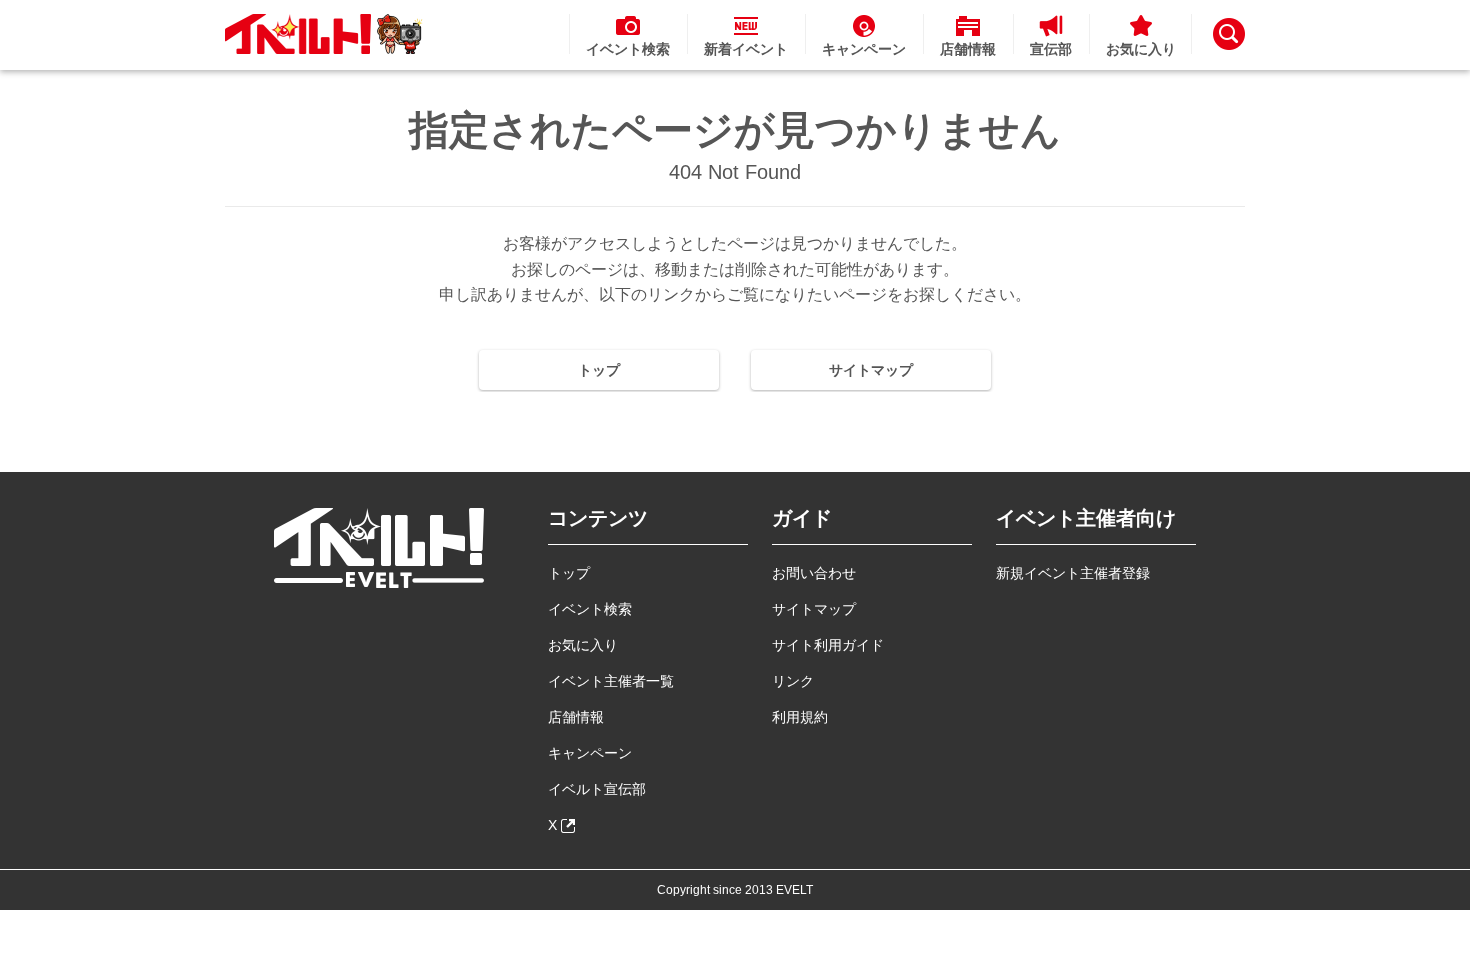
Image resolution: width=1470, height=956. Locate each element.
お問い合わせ (814, 573)
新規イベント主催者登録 (1073, 573)
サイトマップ (871, 370)
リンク (793, 681)
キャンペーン (590, 753)
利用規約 (800, 717)
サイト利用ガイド (828, 645)
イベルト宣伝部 (597, 789)
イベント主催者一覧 (611, 681)
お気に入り (583, 645)
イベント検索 (590, 609)
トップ (599, 370)
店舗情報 (576, 717)
